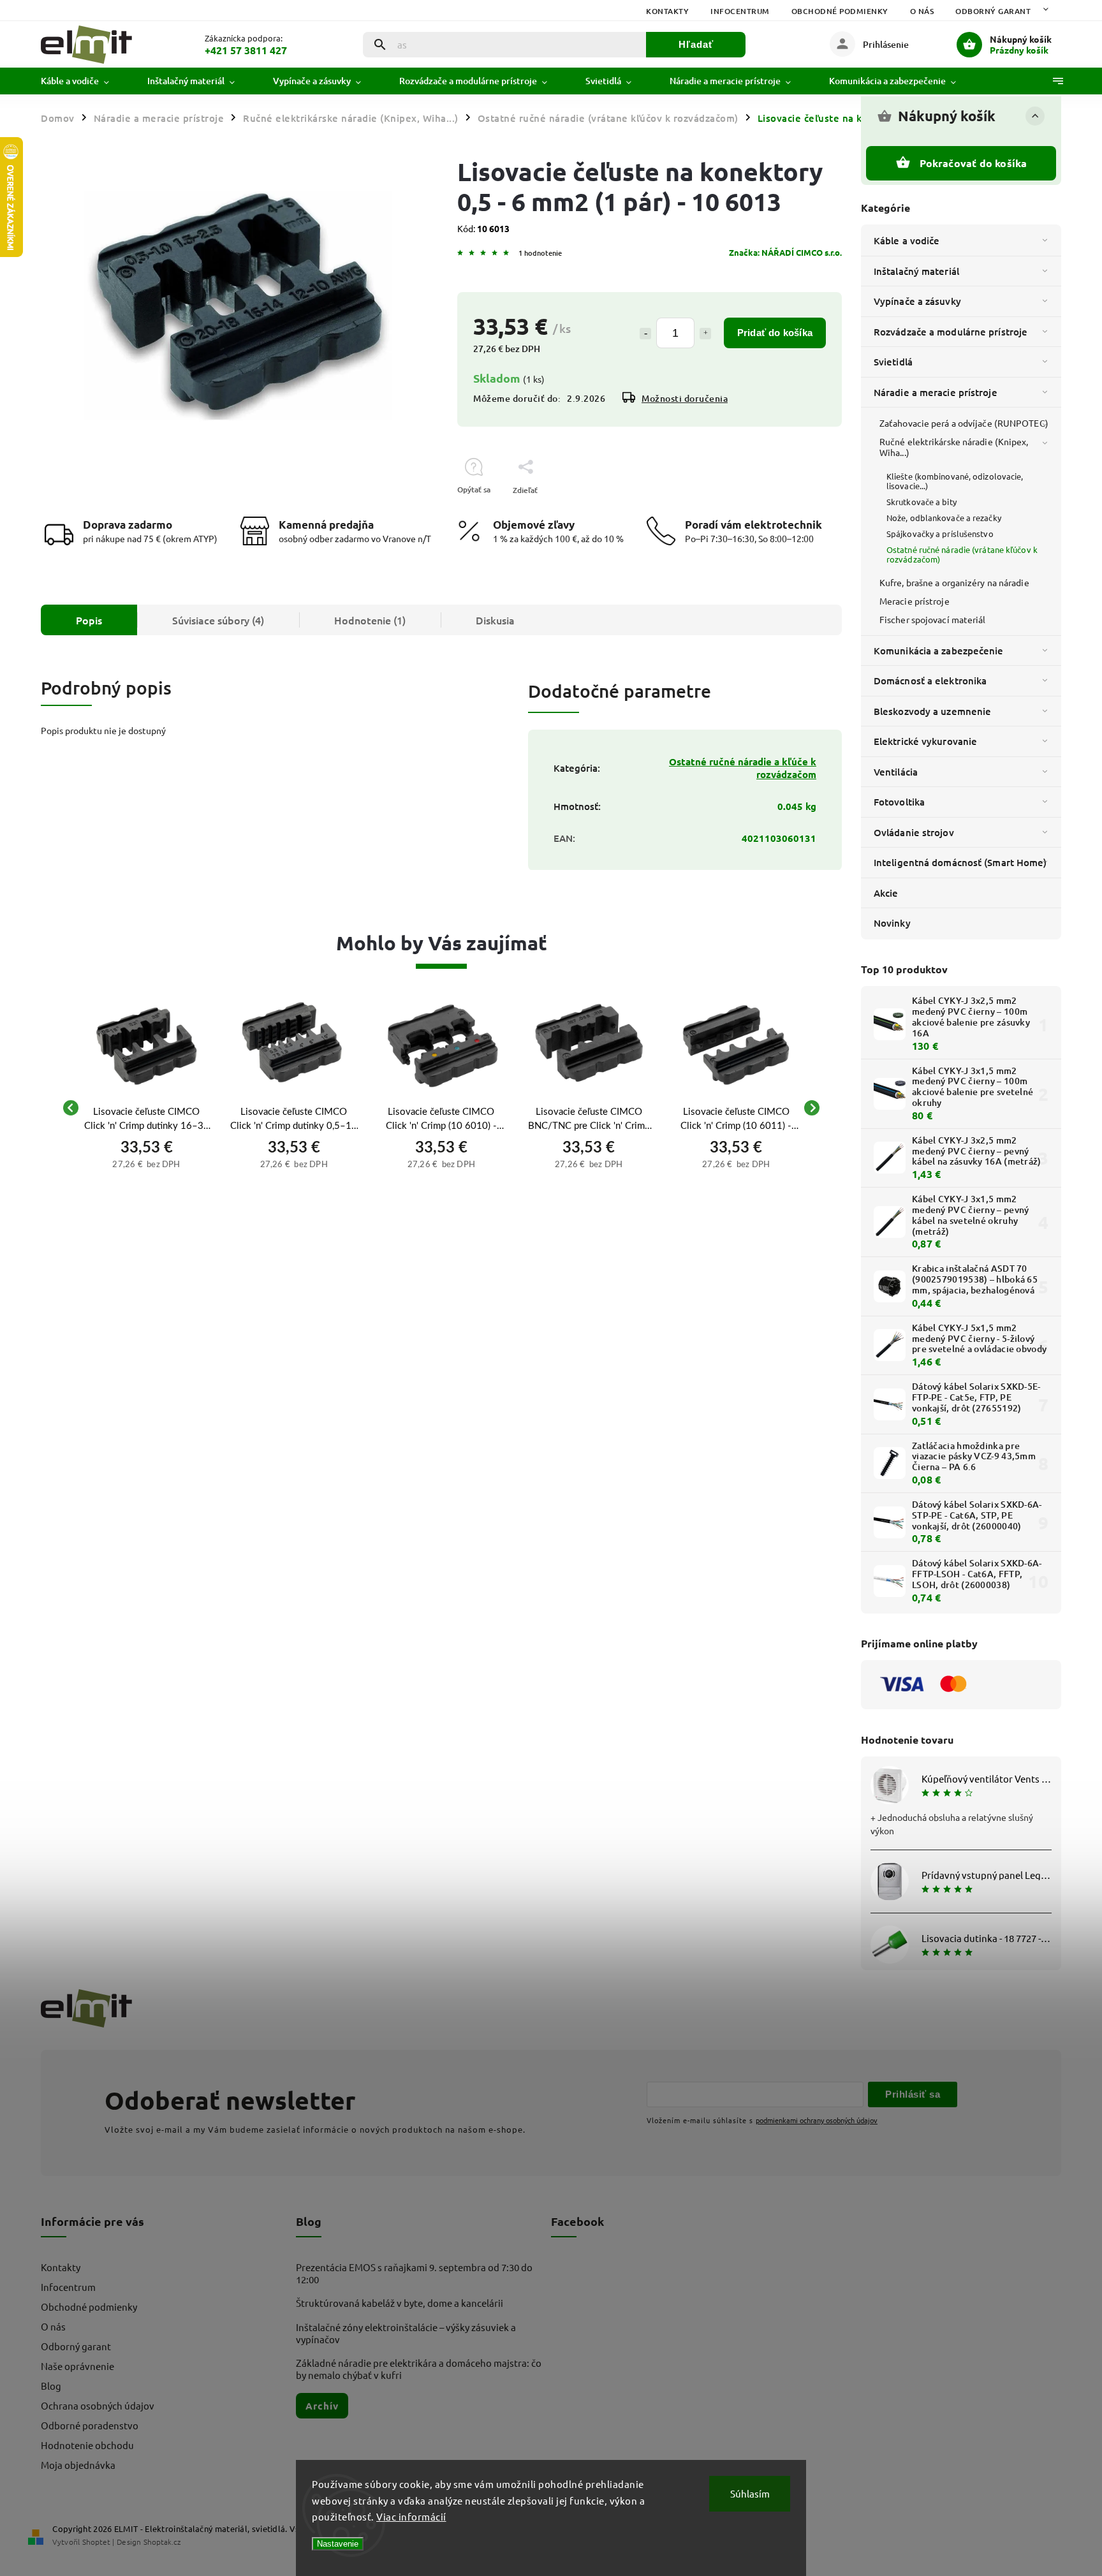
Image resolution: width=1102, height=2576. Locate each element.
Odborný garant (993, 11)
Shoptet (96, 2542)
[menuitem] (84, 81)
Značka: (785, 252)
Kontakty (667, 11)
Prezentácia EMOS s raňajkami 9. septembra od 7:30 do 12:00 (414, 2273)
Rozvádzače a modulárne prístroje (951, 332)
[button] (146, 1163)
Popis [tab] (89, 620)
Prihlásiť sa (913, 2094)
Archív (322, 2406)
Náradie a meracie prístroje (936, 392)
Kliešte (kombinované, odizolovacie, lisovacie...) (955, 481)
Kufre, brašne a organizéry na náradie (954, 582)
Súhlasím (750, 2493)
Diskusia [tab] (495, 620)
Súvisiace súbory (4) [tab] (218, 620)
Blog (51, 2386)
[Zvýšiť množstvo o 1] (705, 334)
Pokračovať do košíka (973, 163)
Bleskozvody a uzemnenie (932, 711)
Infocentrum (740, 11)
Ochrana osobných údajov (98, 2405)
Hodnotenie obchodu (87, 2445)
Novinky (892, 923)
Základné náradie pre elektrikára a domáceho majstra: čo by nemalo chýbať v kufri (419, 2369)
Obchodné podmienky (840, 11)
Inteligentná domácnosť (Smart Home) (960, 862)
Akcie (886, 893)
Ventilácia (896, 772)
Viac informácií (411, 2516)
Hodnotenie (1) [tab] (370, 620)
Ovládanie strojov (914, 832)
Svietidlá (893, 362)
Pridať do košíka (775, 333)
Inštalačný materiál (916, 271)
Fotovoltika (899, 802)
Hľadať (696, 44)
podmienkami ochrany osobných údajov (817, 2120)
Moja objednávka (78, 2465)
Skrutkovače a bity (922, 502)
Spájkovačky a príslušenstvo (940, 534)
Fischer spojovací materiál (933, 619)
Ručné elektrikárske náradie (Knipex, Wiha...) (954, 447)
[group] (146, 1108)
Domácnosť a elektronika (930, 681)
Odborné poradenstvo (90, 2425)
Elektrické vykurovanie (925, 741)
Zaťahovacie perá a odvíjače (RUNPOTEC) (964, 423)
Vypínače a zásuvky (917, 301)
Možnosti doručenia (685, 398)
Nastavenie (338, 2544)
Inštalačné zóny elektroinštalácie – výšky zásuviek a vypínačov (406, 2333)
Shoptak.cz (162, 2542)
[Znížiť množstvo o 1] (645, 334)
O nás (922, 11)
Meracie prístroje (915, 601)
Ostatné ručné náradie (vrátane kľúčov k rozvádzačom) (962, 554)
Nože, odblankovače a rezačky (944, 518)
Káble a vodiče (907, 240)
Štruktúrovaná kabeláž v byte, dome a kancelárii (400, 2303)
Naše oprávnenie (77, 2366)
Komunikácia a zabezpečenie (939, 651)
